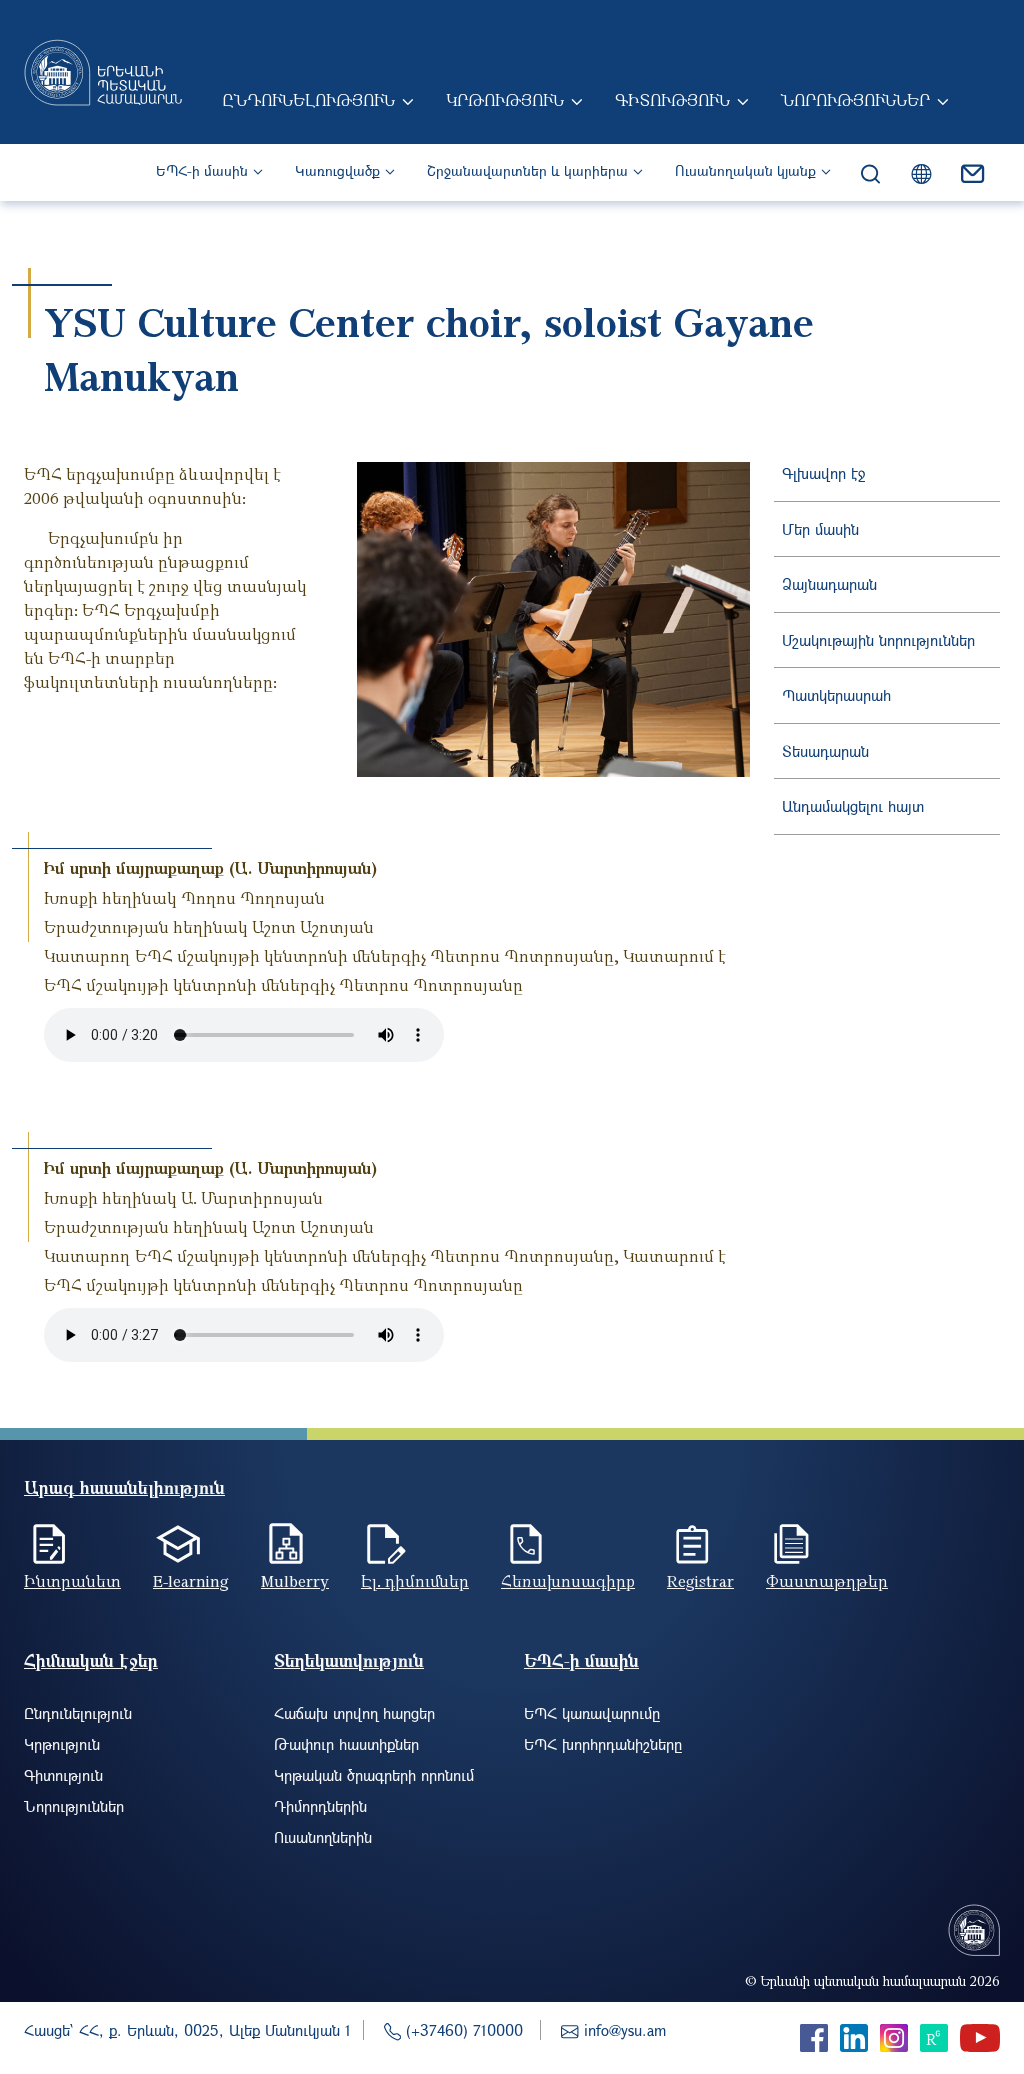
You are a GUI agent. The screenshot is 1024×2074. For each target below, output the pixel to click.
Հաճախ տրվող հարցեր (354, 1713)
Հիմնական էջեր (91, 1660)
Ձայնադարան (829, 584)
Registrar (700, 1581)
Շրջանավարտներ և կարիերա (527, 170)
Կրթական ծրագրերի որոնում (374, 1775)
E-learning (191, 1581)
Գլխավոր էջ (823, 473)
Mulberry (295, 1581)
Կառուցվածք (337, 170)
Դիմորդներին (320, 1806)
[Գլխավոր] (103, 72)
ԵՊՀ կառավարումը (592, 1713)
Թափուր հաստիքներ (346, 1744)
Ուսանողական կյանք (745, 170)
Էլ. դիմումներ (415, 1581)
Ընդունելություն (308, 100)
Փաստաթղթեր (827, 1581)
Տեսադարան (825, 751)
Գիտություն (672, 100)
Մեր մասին (820, 529)
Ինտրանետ (72, 1581)
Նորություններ (855, 100)
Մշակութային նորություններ (878, 640)
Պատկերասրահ (836, 695)
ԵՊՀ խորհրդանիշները (603, 1744)
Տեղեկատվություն (349, 1660)
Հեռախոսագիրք (568, 1581)
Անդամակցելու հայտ (853, 806)
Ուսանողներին (323, 1837)
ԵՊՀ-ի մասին (202, 170)
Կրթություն (505, 100)
